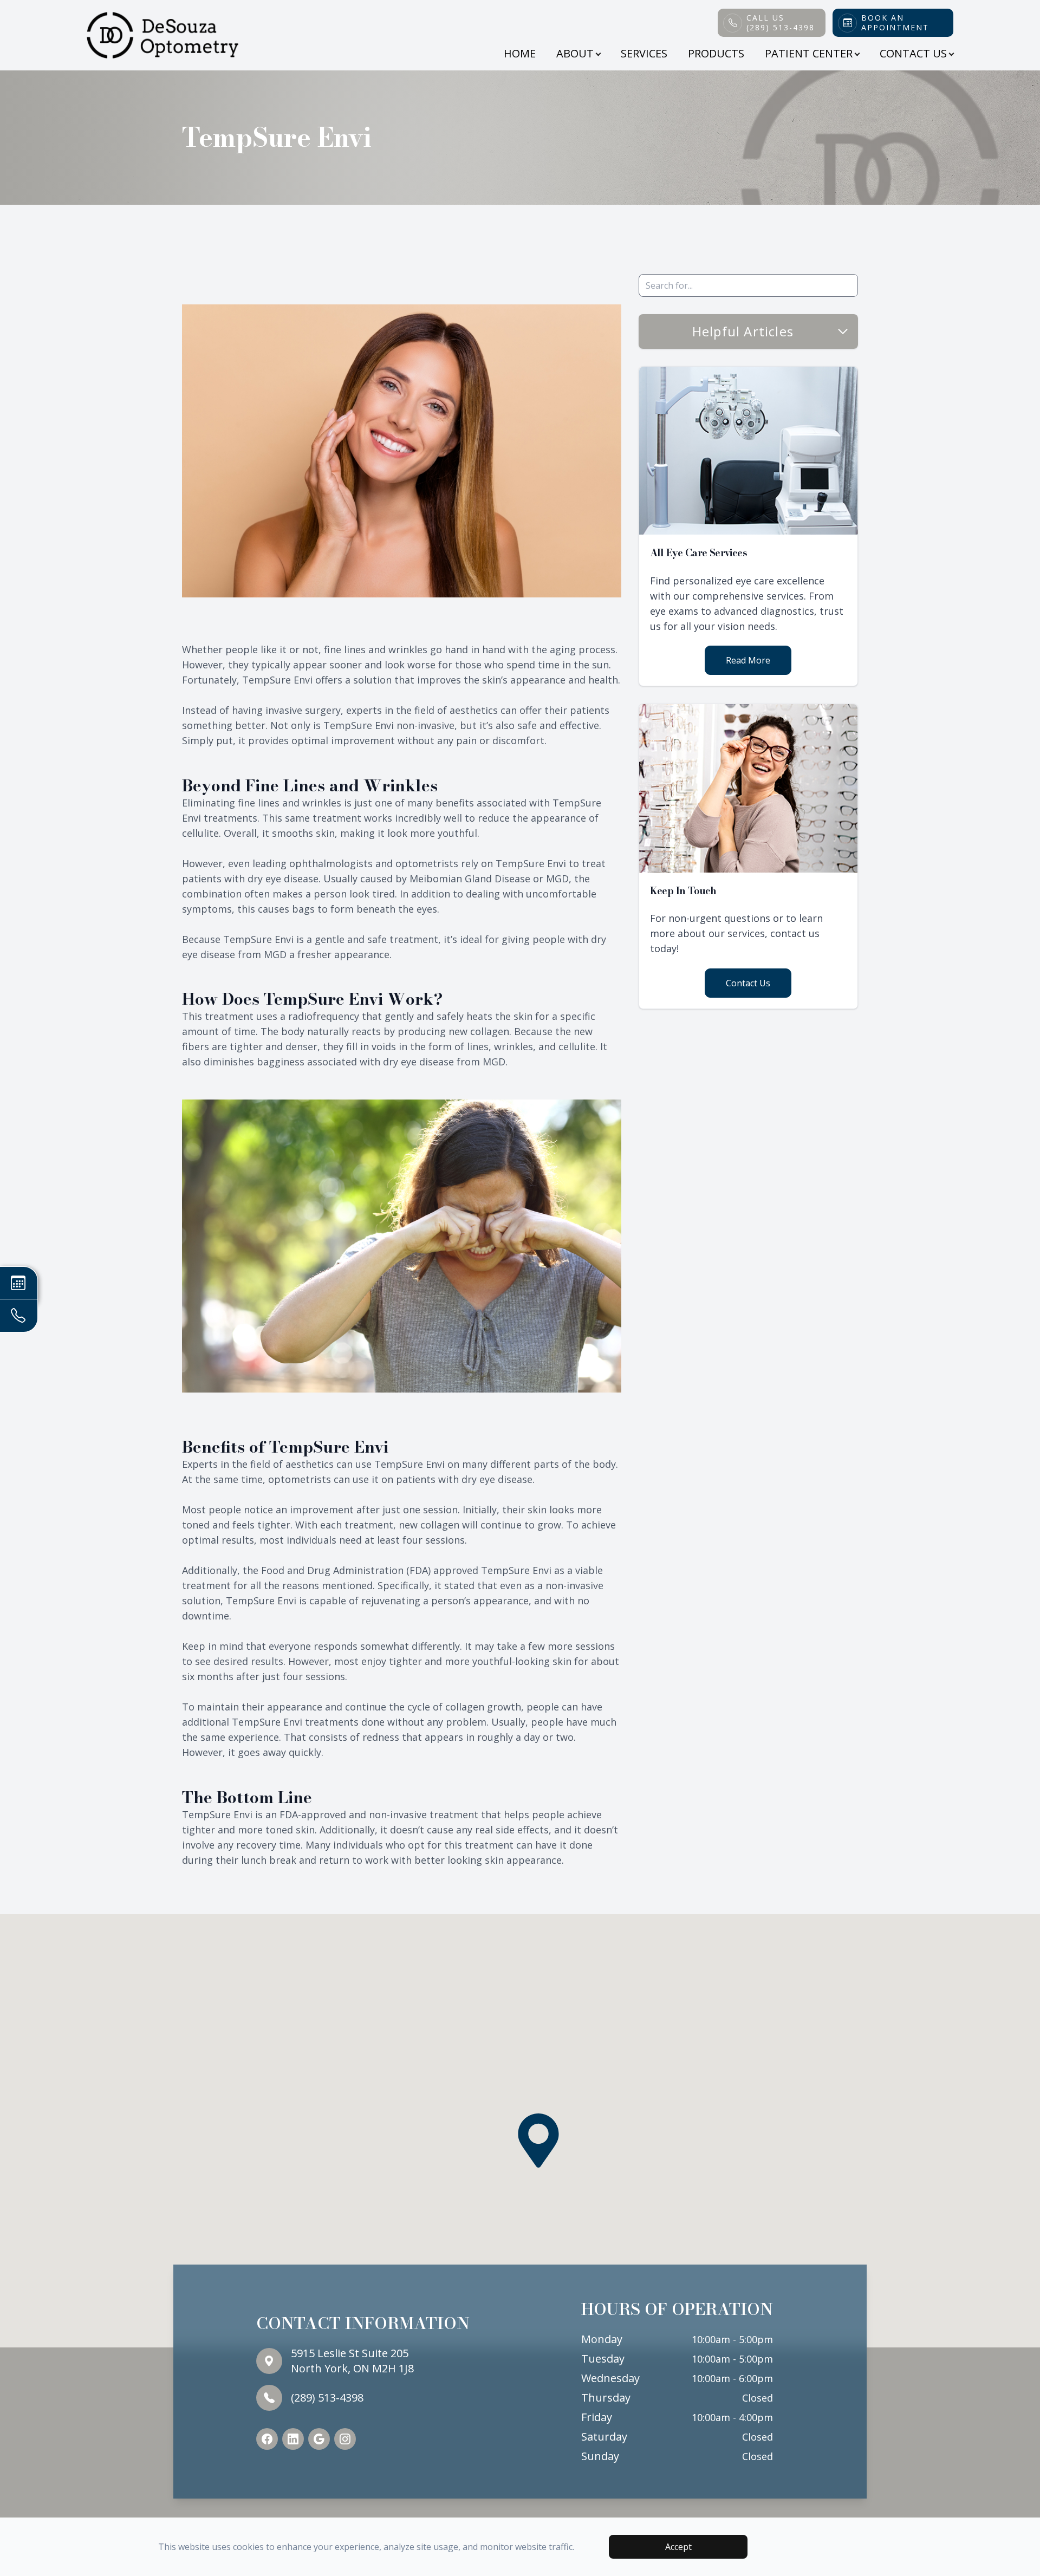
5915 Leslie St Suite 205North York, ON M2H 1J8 (352, 2361)
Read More (748, 660)
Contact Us (748, 983)
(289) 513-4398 (327, 2398)
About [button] (575, 53)
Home (520, 53)
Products (716, 53)
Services (644, 53)
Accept (678, 2547)
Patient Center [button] (809, 53)
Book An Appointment (895, 23)
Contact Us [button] (913, 53)
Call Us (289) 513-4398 (781, 23)
